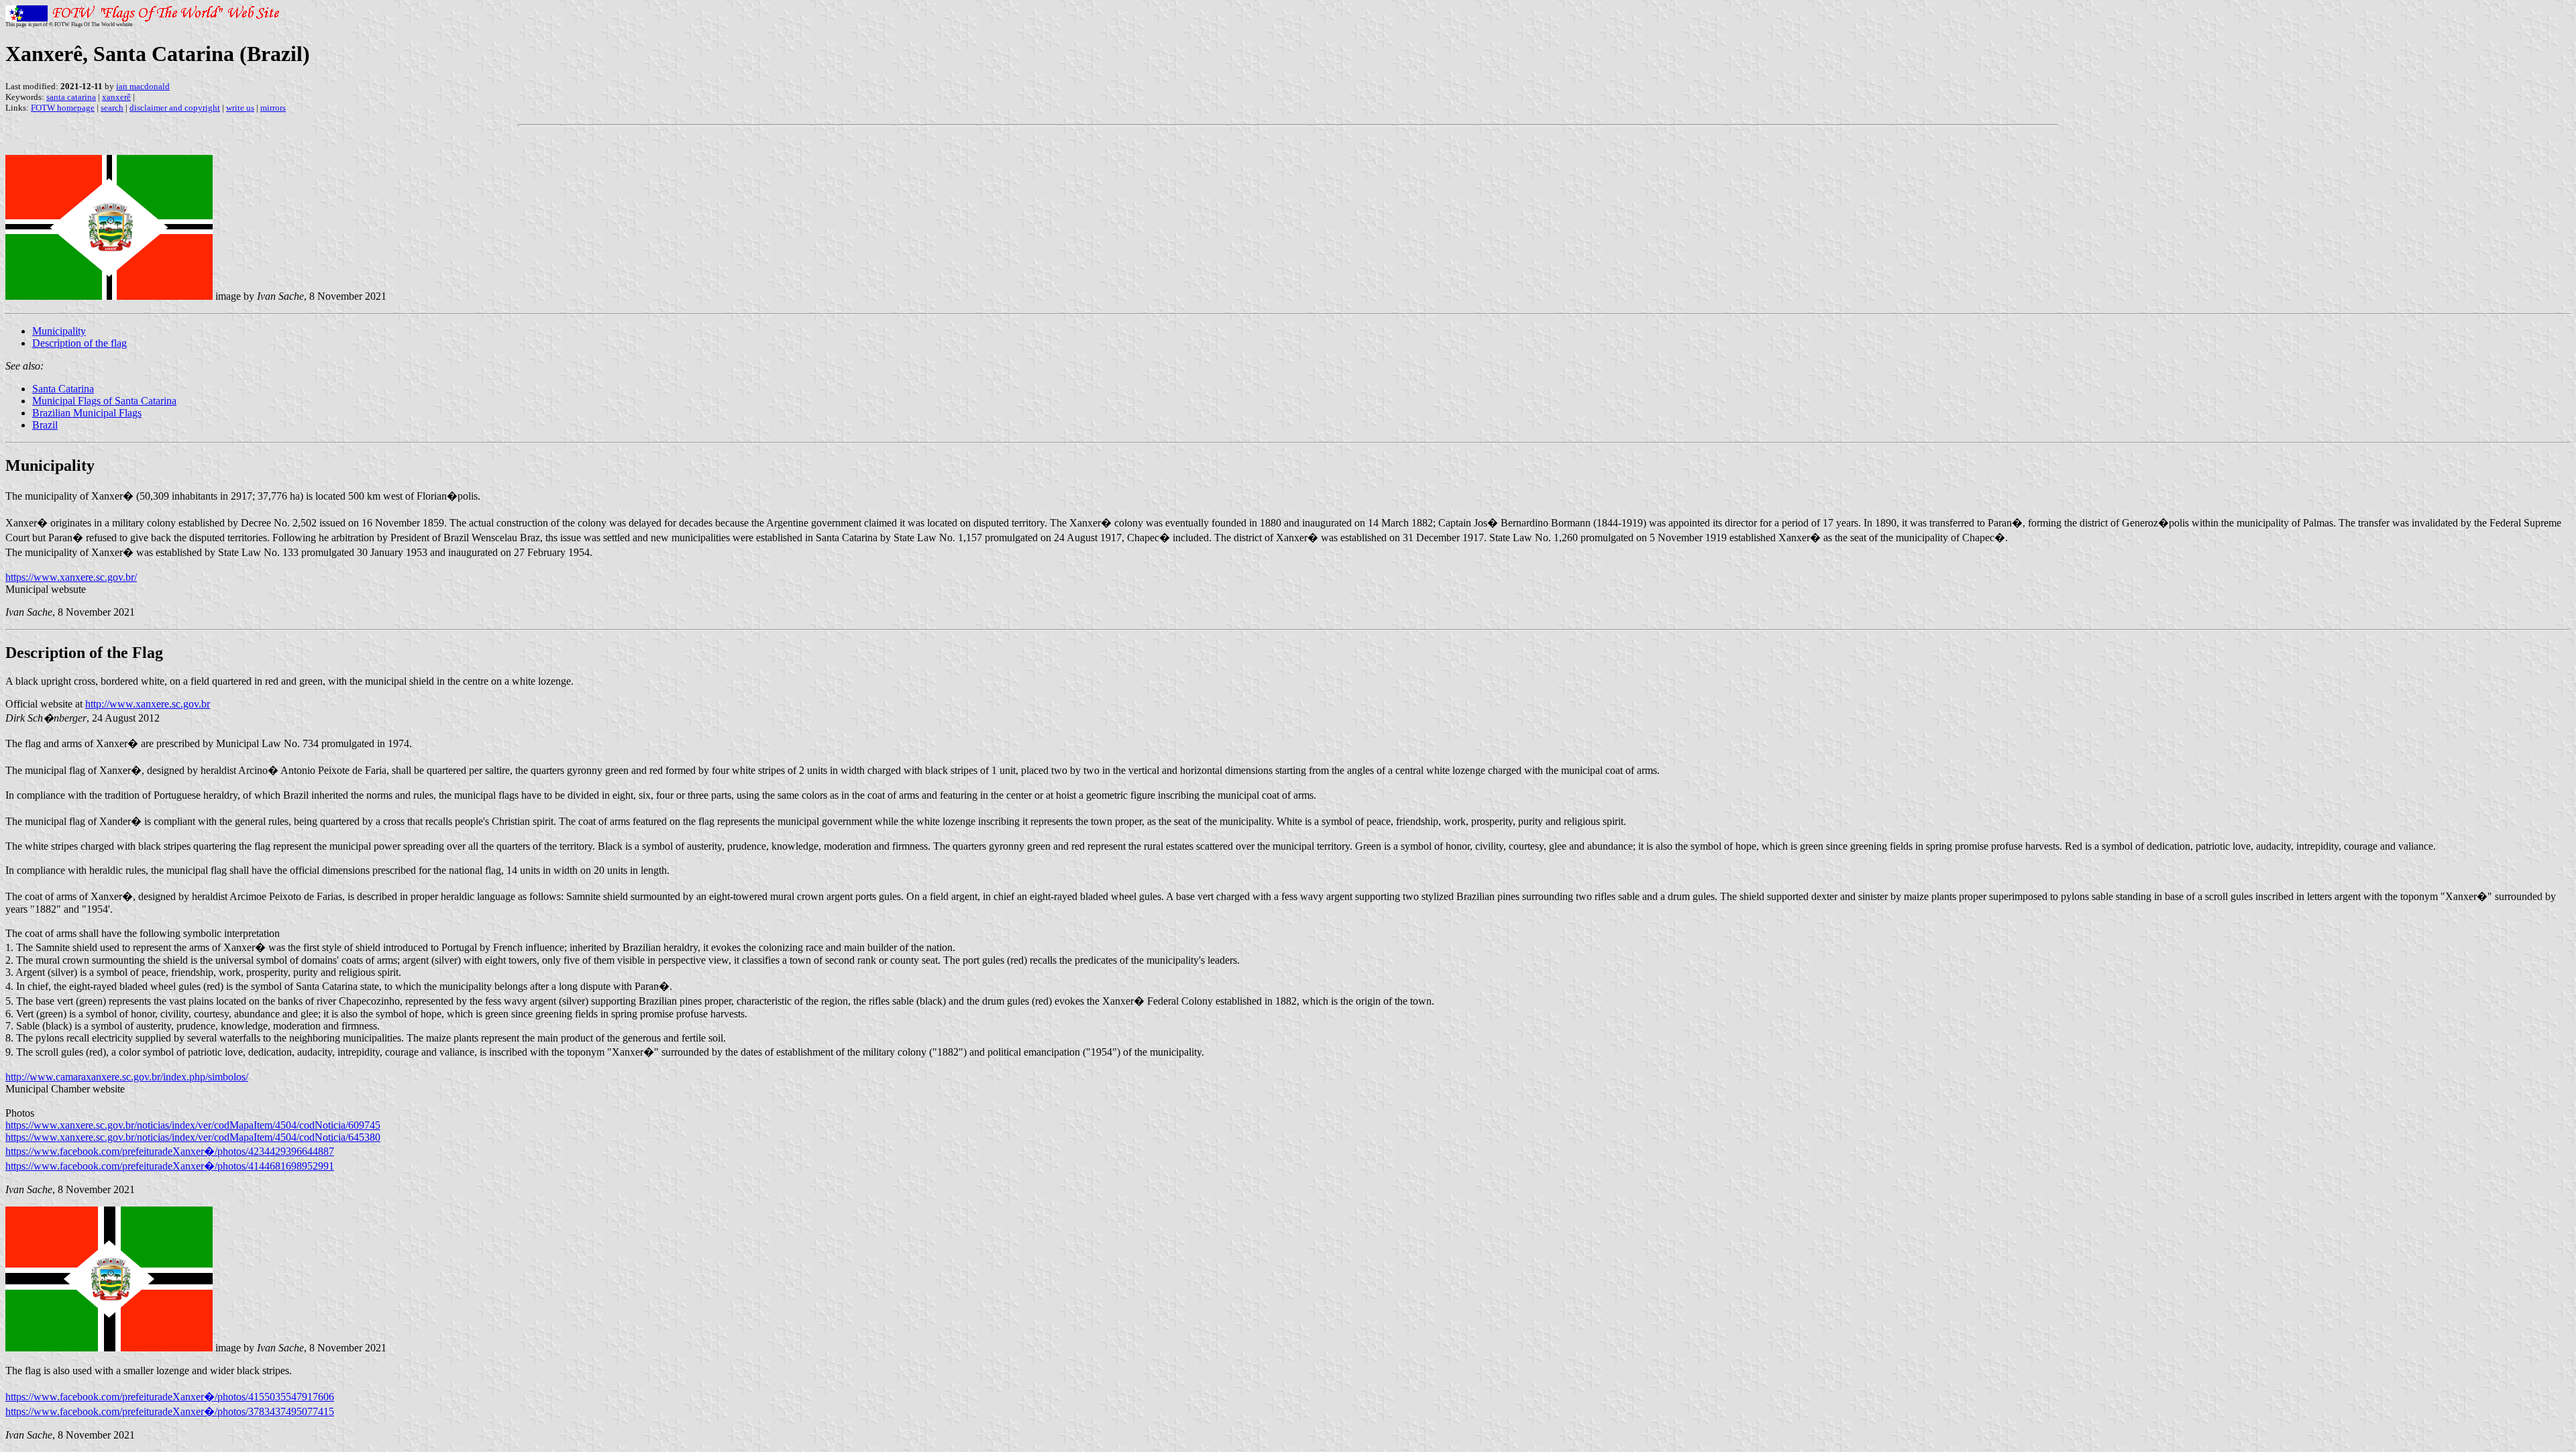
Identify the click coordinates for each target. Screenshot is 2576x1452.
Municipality (59, 331)
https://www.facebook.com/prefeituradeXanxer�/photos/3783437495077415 (170, 1411)
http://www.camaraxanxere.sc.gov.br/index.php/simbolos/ (127, 1077)
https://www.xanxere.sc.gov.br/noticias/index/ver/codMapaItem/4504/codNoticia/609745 (193, 1125)
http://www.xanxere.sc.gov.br (148, 704)
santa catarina (71, 97)
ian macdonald (143, 86)
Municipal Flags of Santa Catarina (104, 401)
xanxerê (116, 97)
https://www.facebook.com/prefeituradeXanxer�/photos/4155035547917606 (170, 1397)
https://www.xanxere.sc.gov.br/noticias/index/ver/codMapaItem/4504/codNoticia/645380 (193, 1137)
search (112, 108)
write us (240, 108)
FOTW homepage (63, 108)
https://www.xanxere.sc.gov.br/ (71, 577)
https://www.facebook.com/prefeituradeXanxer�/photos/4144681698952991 (170, 1166)
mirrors (273, 108)
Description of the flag (79, 343)
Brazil (45, 425)
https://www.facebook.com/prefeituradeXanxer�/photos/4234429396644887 (170, 1151)
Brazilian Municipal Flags (87, 413)
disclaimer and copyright (175, 108)
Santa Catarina (63, 389)
